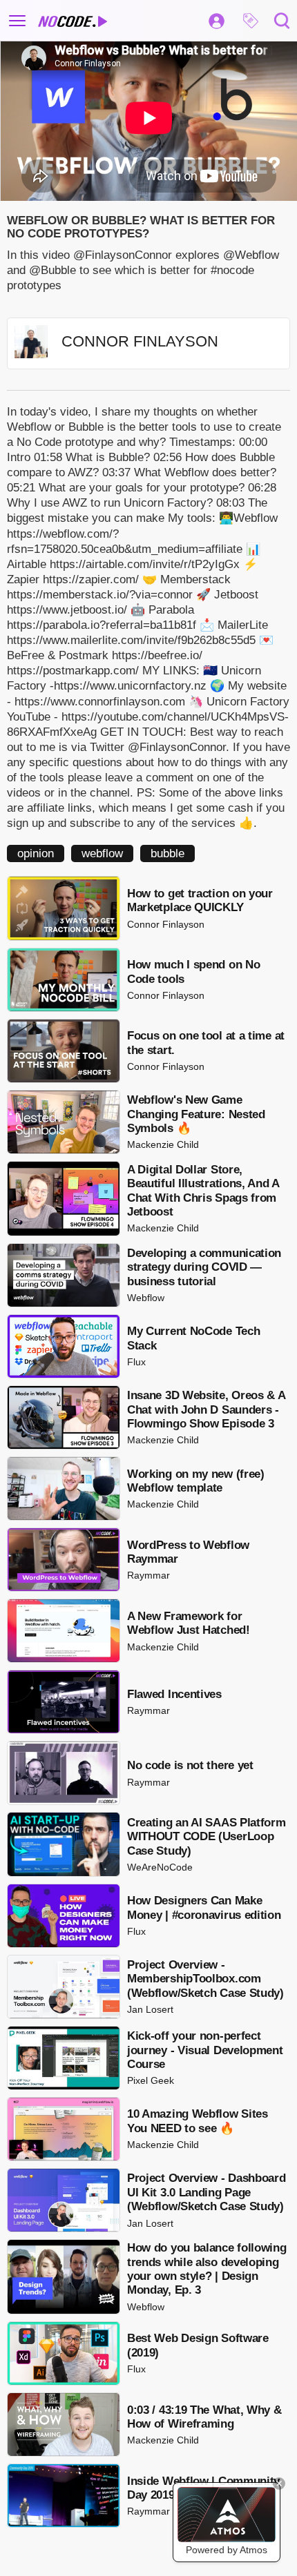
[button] (251, 21)
